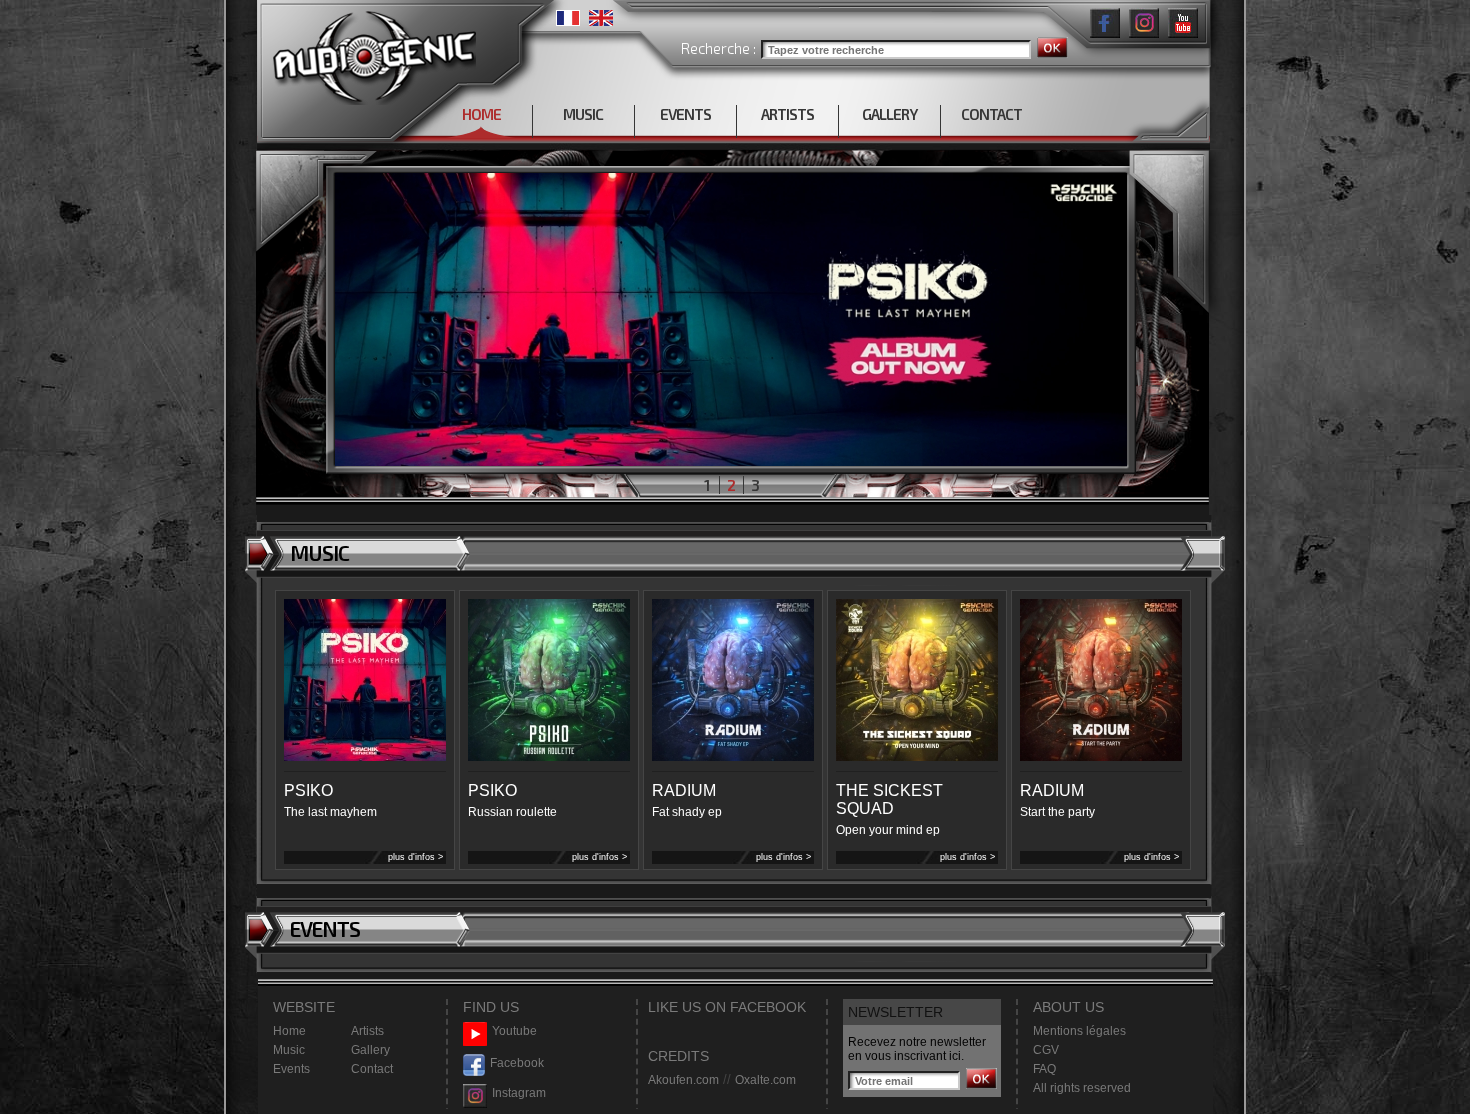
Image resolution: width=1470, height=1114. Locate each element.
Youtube (514, 1031)
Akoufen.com (683, 1080)
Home (289, 1031)
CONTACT (991, 114)
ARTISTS (787, 114)
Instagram (519, 1093)
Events (291, 1069)
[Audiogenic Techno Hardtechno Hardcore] (370, 52)
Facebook (517, 1063)
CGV (1046, 1050)
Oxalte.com (765, 1080)
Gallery (370, 1050)
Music (289, 1050)
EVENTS (685, 114)
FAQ (1044, 1069)
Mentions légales (1079, 1031)
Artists (367, 1031)
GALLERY (889, 114)
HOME (481, 114)
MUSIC (583, 114)
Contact (372, 1069)
